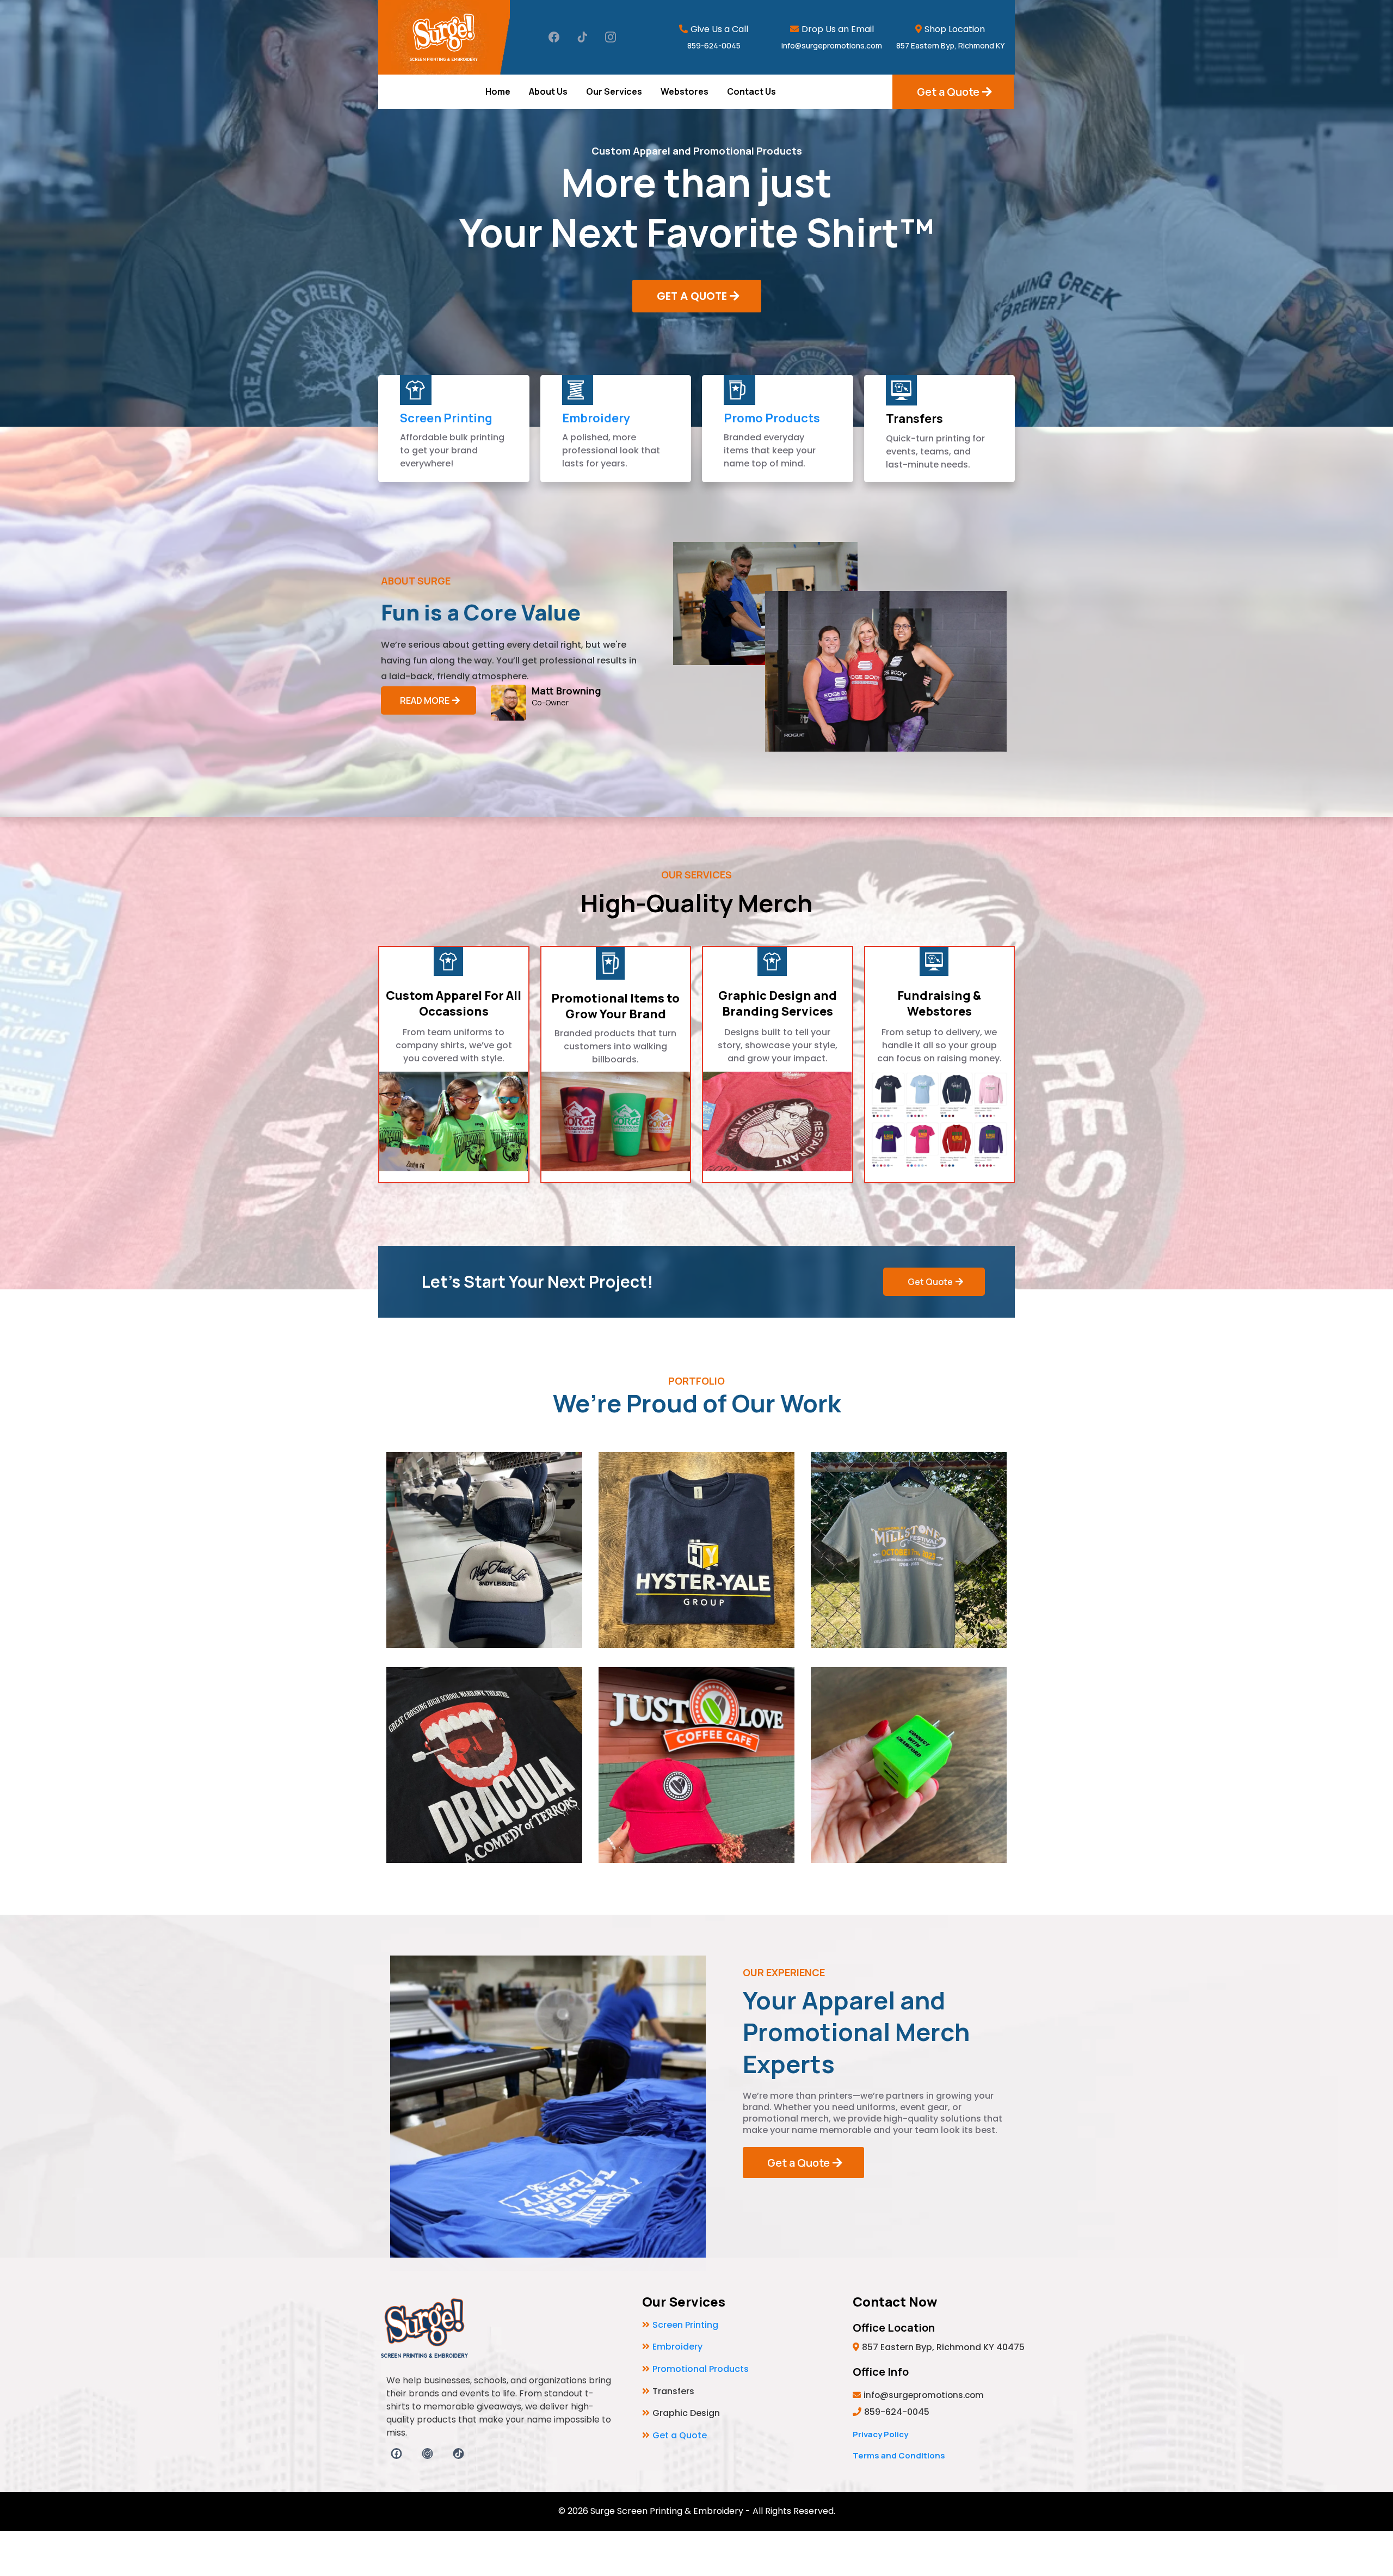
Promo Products (772, 418)
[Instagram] (611, 37)
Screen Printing (446, 418)
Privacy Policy (880, 2434)
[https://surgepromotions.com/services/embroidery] (578, 390)
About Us (548, 91)
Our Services (614, 91)
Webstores (685, 91)
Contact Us (751, 91)
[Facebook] (554, 37)
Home (498, 91)
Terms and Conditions (899, 2455)
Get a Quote (680, 2435)
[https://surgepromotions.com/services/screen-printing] (416, 390)
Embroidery (596, 418)
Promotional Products (701, 2369)
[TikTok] (582, 37)
